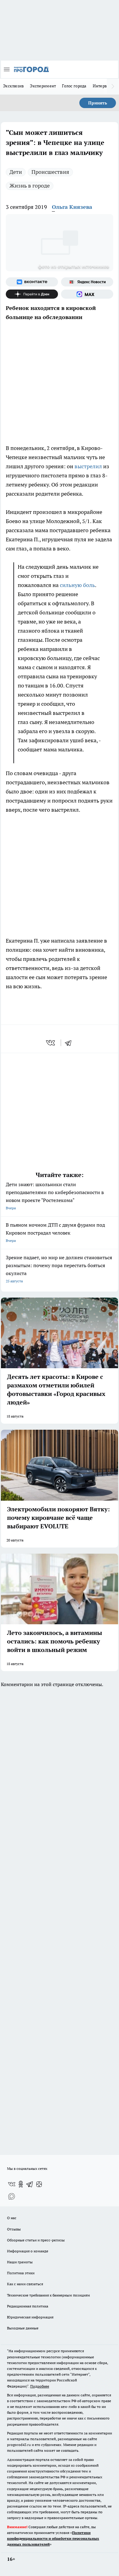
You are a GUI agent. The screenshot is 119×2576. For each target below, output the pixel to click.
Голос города (74, 86)
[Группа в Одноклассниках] (21, 2184)
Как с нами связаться (25, 2284)
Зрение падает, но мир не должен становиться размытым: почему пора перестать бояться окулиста (59, 1269)
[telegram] (70, 1043)
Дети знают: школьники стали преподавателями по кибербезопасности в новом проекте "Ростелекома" (55, 1196)
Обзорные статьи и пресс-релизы (36, 2240)
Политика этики (21, 2273)
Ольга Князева (72, 207)
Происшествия (50, 172)
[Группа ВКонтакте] (32, 282)
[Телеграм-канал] (30, 2184)
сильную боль (77, 585)
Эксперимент (43, 86)
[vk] (51, 1043)
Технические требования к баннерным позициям (49, 2295)
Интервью (103, 86)
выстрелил (88, 466)
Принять (98, 103)
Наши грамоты (20, 2262)
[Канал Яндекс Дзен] (32, 294)
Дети (16, 172)
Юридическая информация (30, 2317)
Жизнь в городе (30, 186)
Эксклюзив (13, 86)
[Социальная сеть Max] (87, 294)
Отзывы (14, 2229)
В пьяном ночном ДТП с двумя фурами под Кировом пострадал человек (55, 1232)
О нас (12, 2218)
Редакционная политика (28, 2306)
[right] (113, 86)
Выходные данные (23, 2328)
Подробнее (40, 2386)
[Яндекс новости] (87, 282)
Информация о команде (28, 2251)
